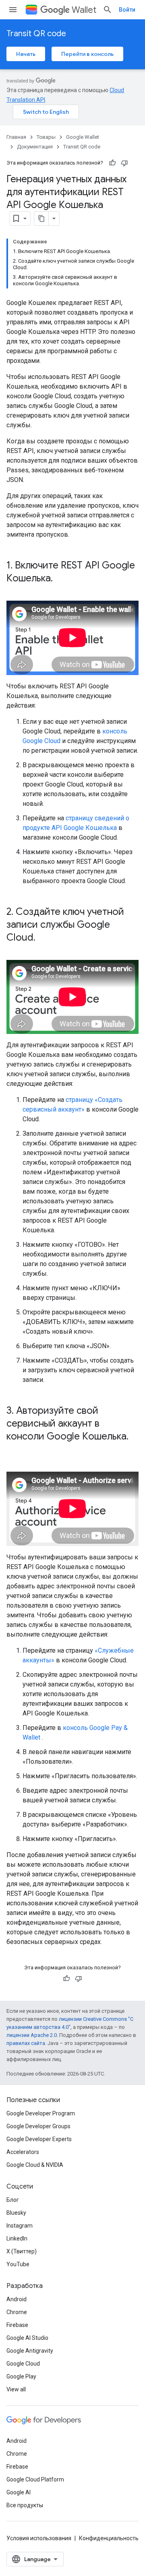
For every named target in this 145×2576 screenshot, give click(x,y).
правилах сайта (26, 2043)
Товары (46, 137)
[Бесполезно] (124, 163)
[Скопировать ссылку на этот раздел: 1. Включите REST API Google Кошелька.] (61, 579)
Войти (127, 10)
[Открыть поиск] (108, 10)
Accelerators (23, 2152)
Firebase (17, 2325)
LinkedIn (17, 2238)
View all (16, 2389)
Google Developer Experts (39, 2139)
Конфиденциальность (109, 2538)
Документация (35, 147)
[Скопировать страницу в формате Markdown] (41, 218)
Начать (26, 54)
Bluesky (16, 2213)
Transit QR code (36, 34)
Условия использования (39, 2538)
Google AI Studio (27, 2338)
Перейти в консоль (87, 54)
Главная (16, 137)
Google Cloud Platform (35, 2479)
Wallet (84, 10)
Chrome (17, 2312)
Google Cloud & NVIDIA (35, 2165)
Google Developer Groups (38, 2126)
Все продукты (25, 2505)
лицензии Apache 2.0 (32, 2035)
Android (17, 2299)
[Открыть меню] (13, 10)
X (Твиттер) (22, 2251)
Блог (13, 2200)
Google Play (21, 2376)
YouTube (18, 2264)
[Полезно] (112, 163)
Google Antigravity (30, 2351)
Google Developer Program (41, 2113)
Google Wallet (83, 137)
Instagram (20, 2226)
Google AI (19, 2492)
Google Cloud (23, 2364)
